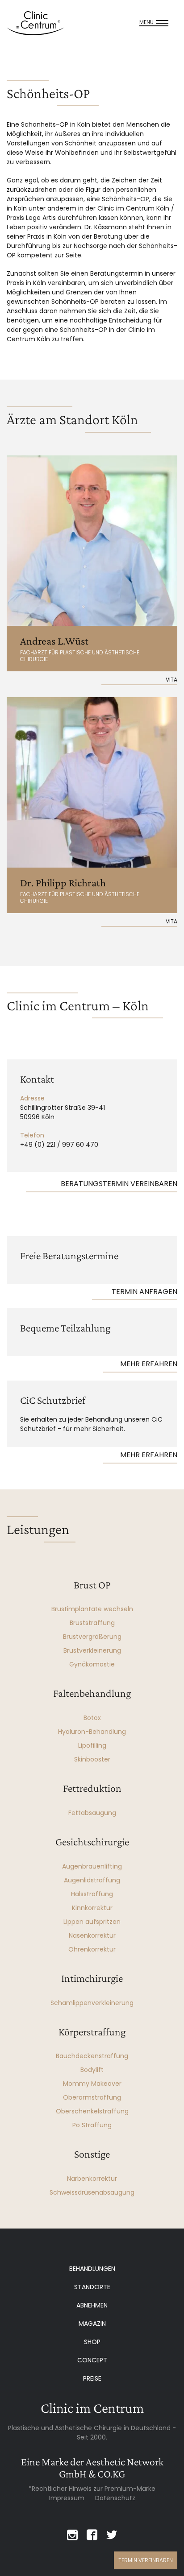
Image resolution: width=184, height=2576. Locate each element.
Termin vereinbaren (146, 2560)
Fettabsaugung (92, 1813)
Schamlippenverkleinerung (92, 2003)
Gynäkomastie (92, 1664)
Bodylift (92, 2070)
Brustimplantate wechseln (92, 1609)
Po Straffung (92, 2125)
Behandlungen (92, 2269)
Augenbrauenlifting (92, 1866)
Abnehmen (92, 2305)
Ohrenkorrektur (92, 1949)
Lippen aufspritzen (92, 1922)
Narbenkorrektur (92, 2179)
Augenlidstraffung (92, 1880)
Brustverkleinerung (92, 1650)
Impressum (67, 2498)
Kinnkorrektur (92, 1908)
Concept (92, 2360)
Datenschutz (115, 2498)
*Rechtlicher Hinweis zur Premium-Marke (92, 2489)
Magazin (92, 2324)
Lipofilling (92, 1745)
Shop (92, 2342)
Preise (92, 2378)
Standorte (92, 2287)
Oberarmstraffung (92, 2097)
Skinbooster (92, 1759)
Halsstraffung (92, 1894)
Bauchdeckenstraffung (92, 2056)
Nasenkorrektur (92, 1935)
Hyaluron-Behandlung (92, 1732)
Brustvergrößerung (92, 1637)
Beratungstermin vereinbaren (119, 1184)
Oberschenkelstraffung (92, 2111)
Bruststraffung (92, 1623)
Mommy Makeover (92, 2084)
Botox (92, 1718)
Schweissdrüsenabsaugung (92, 2192)
